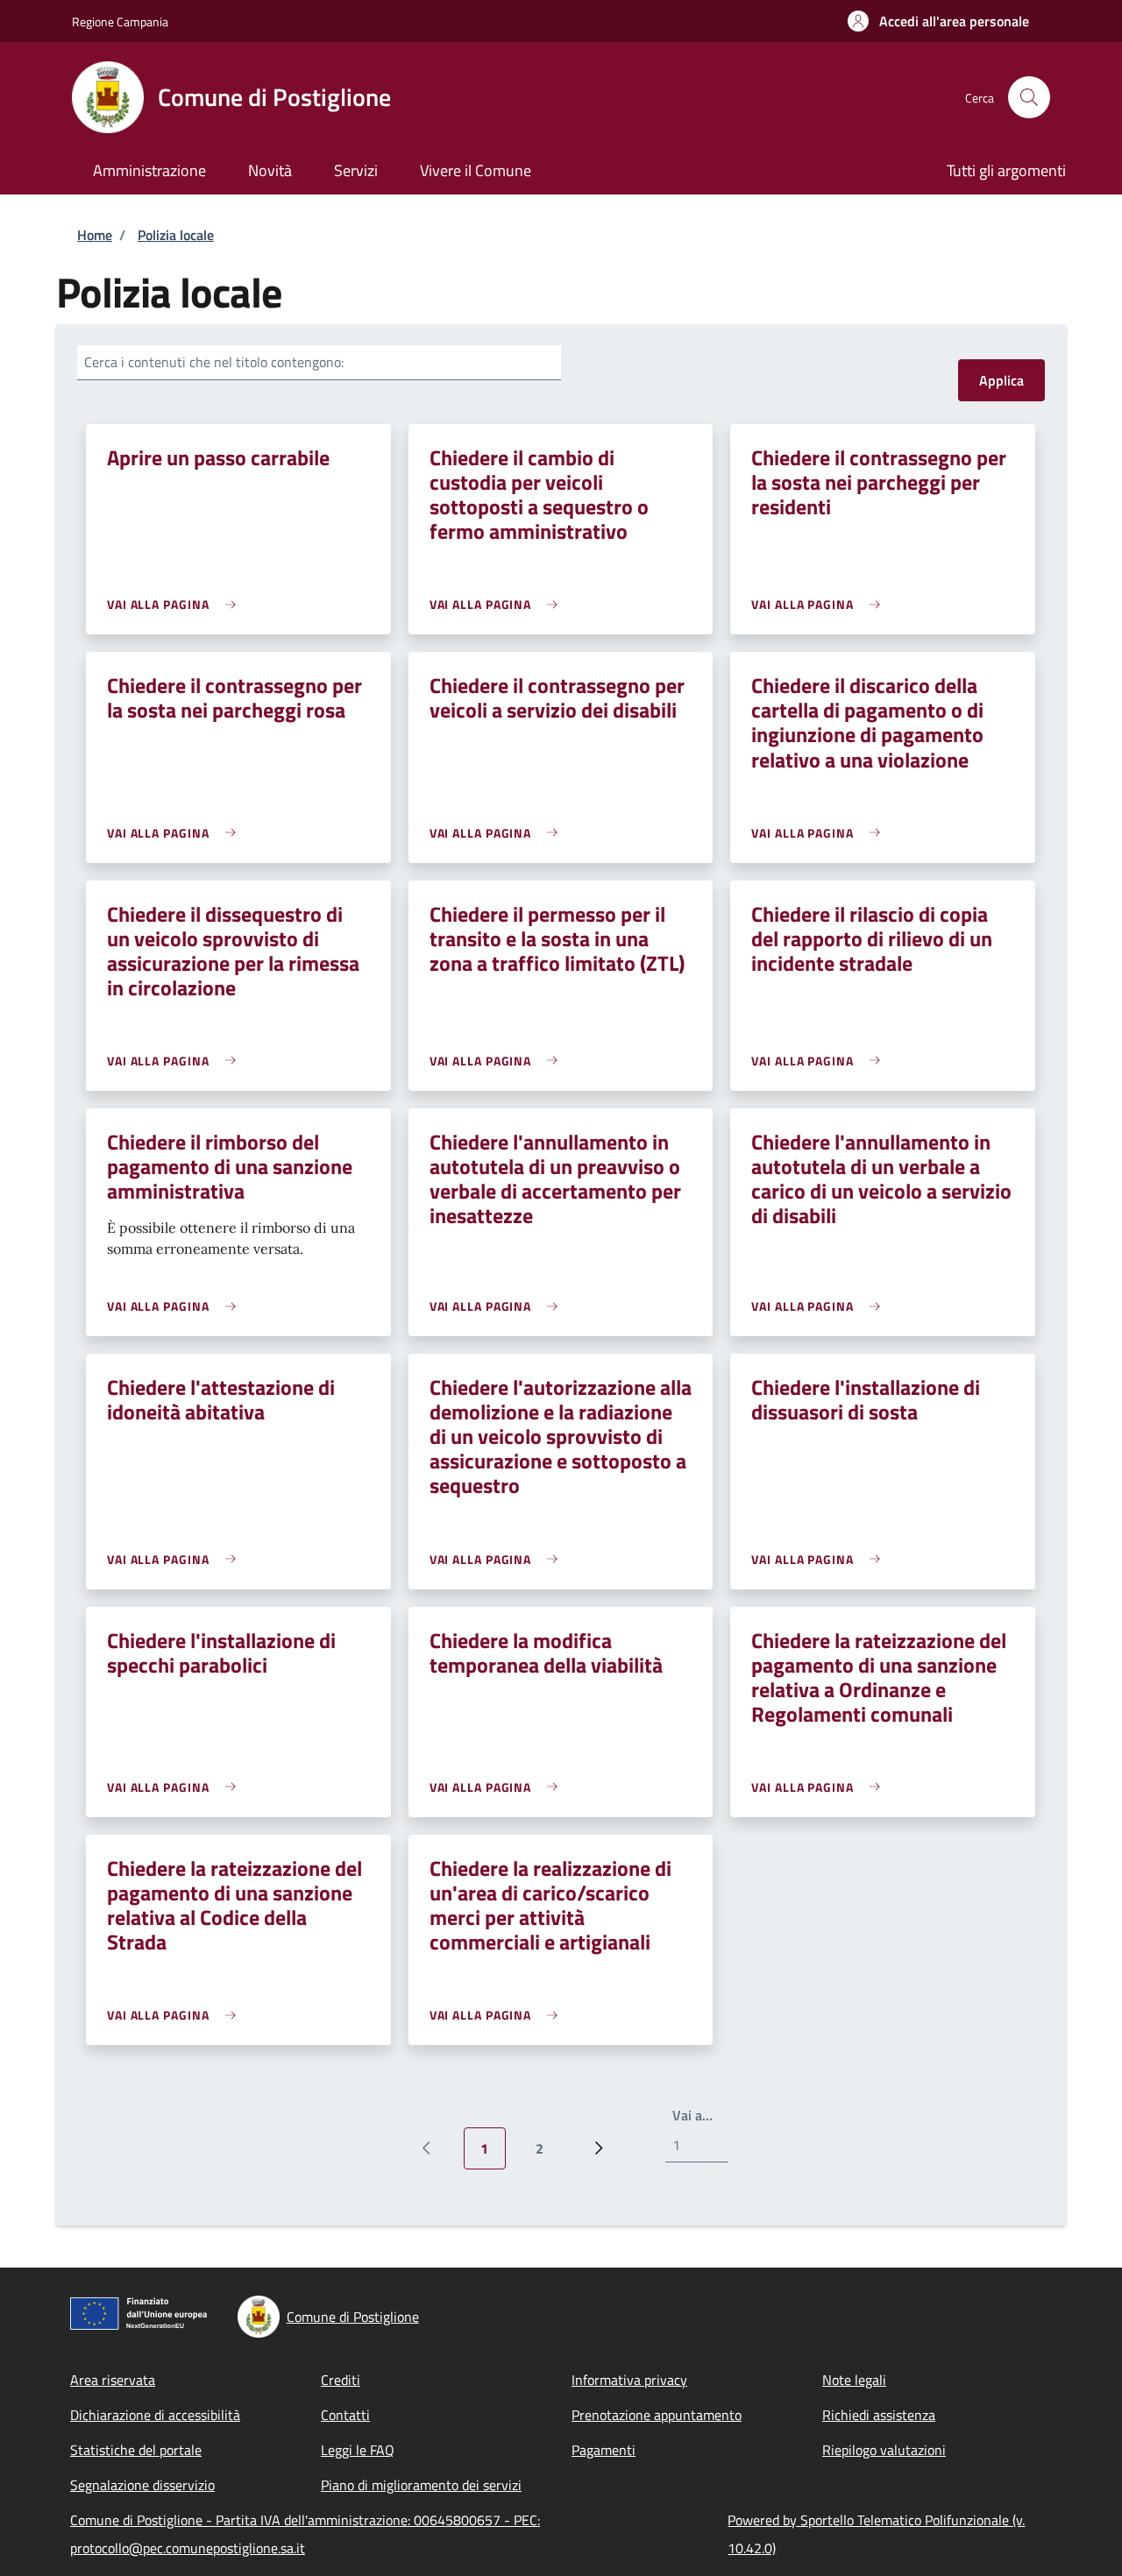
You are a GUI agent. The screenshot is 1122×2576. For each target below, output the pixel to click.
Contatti (345, 2415)
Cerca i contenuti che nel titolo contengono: (214, 362)
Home (95, 235)
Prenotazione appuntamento (657, 2415)
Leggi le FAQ (358, 2450)
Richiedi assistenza (879, 2415)
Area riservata (113, 2380)
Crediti (341, 2380)
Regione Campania (120, 21)
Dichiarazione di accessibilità (155, 2415)
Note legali (854, 2380)
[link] (176, 604)
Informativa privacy (629, 2380)
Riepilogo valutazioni (884, 2450)
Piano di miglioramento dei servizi (421, 2485)
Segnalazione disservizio (142, 2485)
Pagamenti (604, 2450)
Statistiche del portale (136, 2450)
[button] (938, 21)
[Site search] (1029, 97)
